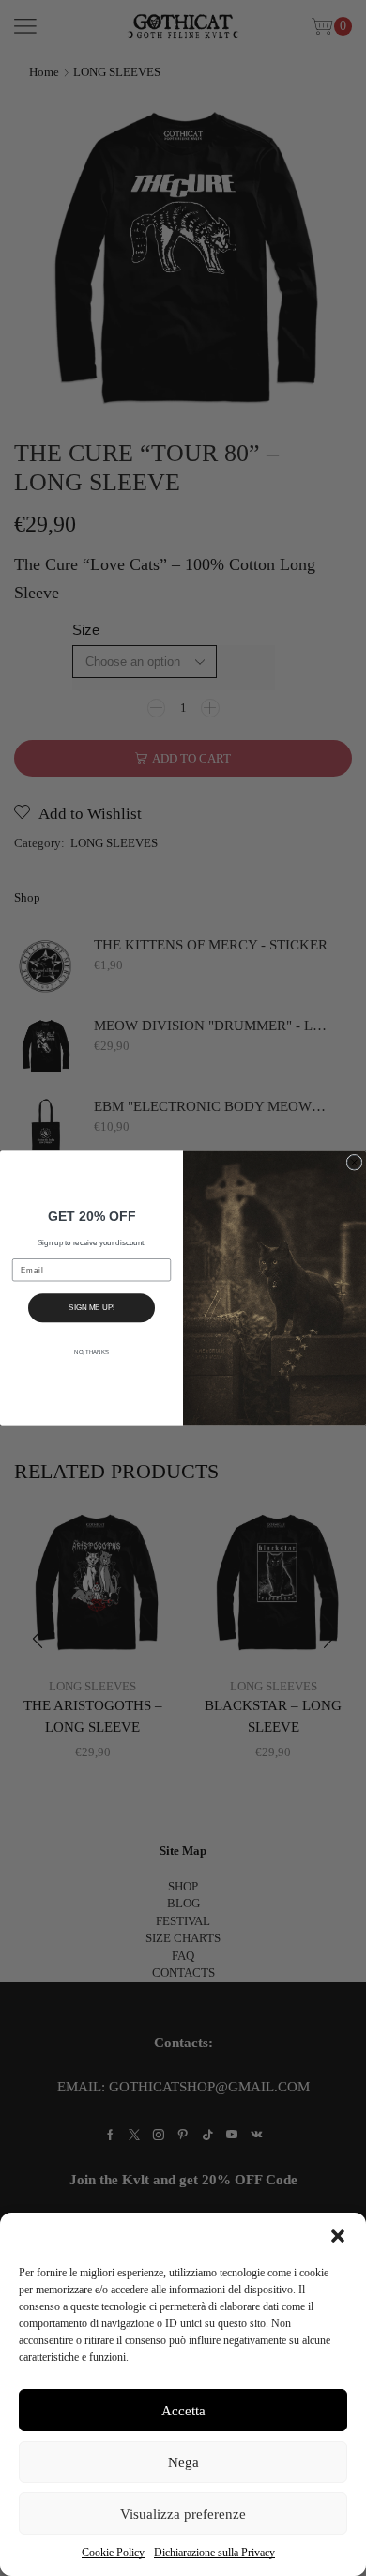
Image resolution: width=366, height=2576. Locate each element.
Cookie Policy (113, 2553)
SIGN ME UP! (91, 1308)
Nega (183, 2462)
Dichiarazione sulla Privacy (214, 2553)
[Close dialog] (354, 1162)
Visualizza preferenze (183, 2514)
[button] (338, 2236)
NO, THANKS (91, 1352)
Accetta (183, 2411)
